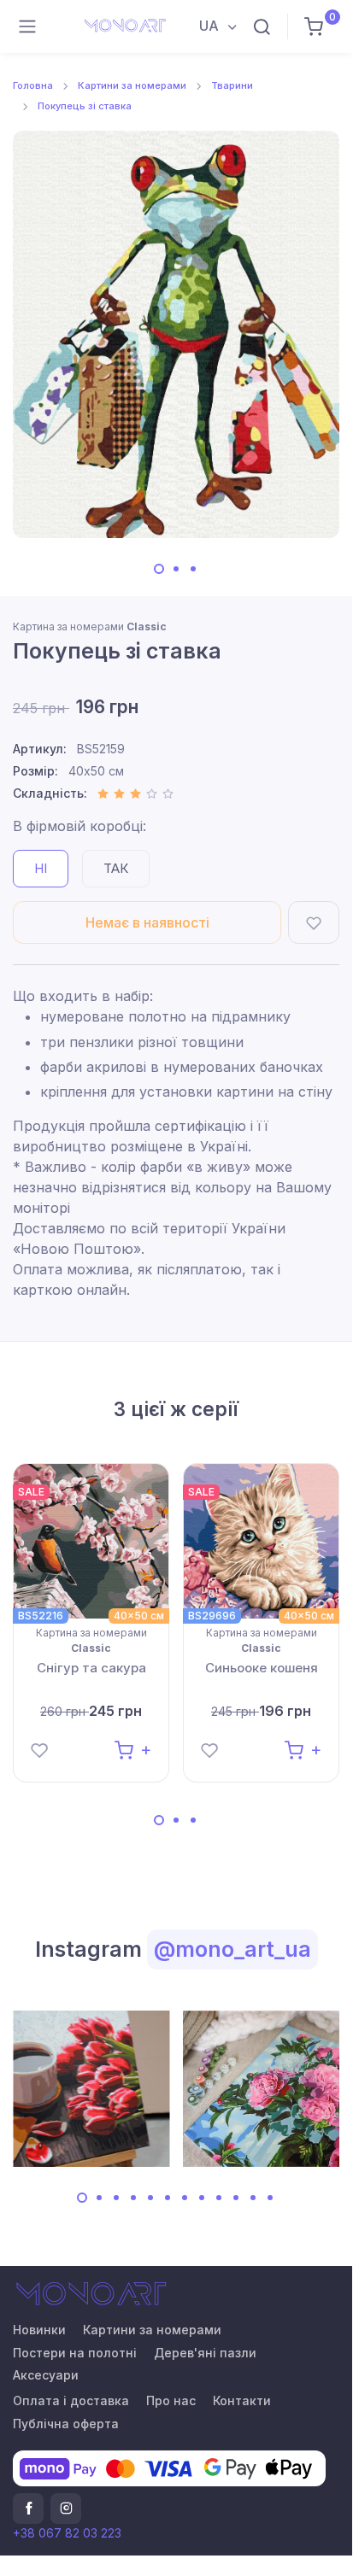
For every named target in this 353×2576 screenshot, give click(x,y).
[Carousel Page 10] (236, 2198)
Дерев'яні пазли (205, 2353)
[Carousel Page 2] (176, 569)
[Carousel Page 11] (253, 2198)
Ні (41, 868)
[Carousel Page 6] (168, 2198)
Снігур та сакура (91, 1668)
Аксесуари (46, 2375)
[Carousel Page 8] (202, 2198)
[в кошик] (133, 1749)
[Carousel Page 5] (150, 2198)
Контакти (242, 2400)
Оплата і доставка (71, 2400)
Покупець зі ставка (85, 106)
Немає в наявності (147, 922)
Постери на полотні (75, 2353)
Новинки (39, 2330)
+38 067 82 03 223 (67, 2533)
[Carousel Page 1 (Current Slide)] (159, 569)
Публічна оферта (66, 2424)
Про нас (171, 2400)
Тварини (232, 85)
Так (116, 868)
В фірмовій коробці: (79, 826)
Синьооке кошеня (262, 1668)
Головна (33, 85)
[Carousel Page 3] (193, 569)
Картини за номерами (132, 85)
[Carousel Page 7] (185, 2198)
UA (211, 26)
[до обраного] (314, 922)
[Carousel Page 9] (219, 2198)
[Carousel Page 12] (270, 2198)
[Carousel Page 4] (133, 2198)
